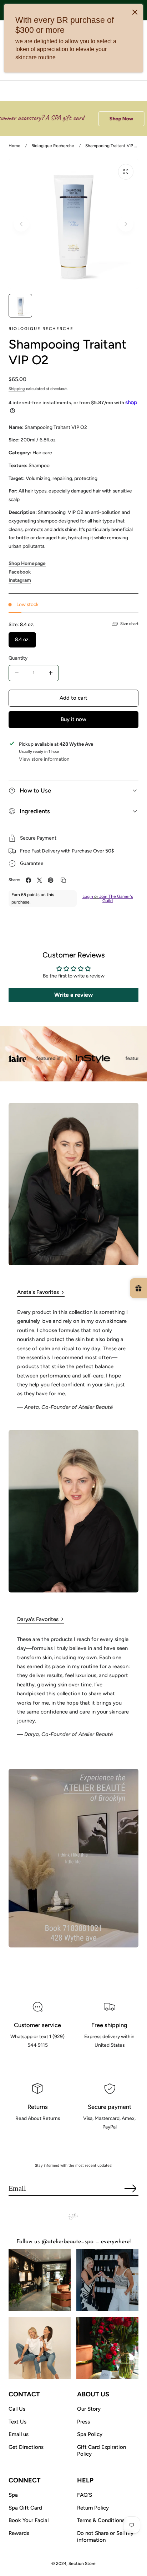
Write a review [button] (73, 995)
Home (14, 146)
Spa (13, 2495)
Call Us (17, 2409)
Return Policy (93, 2508)
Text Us (17, 2422)
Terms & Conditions (101, 2520)
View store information (44, 759)
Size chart (129, 624)
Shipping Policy (109, 2061)
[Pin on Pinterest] (50, 880)
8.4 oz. (22, 639)
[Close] (135, 12)
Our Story (89, 2409)
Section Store (82, 2564)
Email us (19, 2434)
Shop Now (105, 119)
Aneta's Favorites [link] (38, 1292)
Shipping (17, 389)
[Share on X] (39, 880)
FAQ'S (85, 2495)
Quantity (18, 658)
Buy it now (73, 719)
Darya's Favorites (38, 1619)
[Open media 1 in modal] (126, 172)
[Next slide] (126, 224)
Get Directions (26, 2447)
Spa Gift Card (25, 2508)
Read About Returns (38, 2134)
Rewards (19, 2533)
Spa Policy (90, 2434)
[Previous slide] (21, 224)
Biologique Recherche (53, 146)
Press (83, 2422)
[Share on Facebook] (28, 880)
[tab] (20, 306)
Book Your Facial (29, 2520)
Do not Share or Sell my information (105, 2537)
